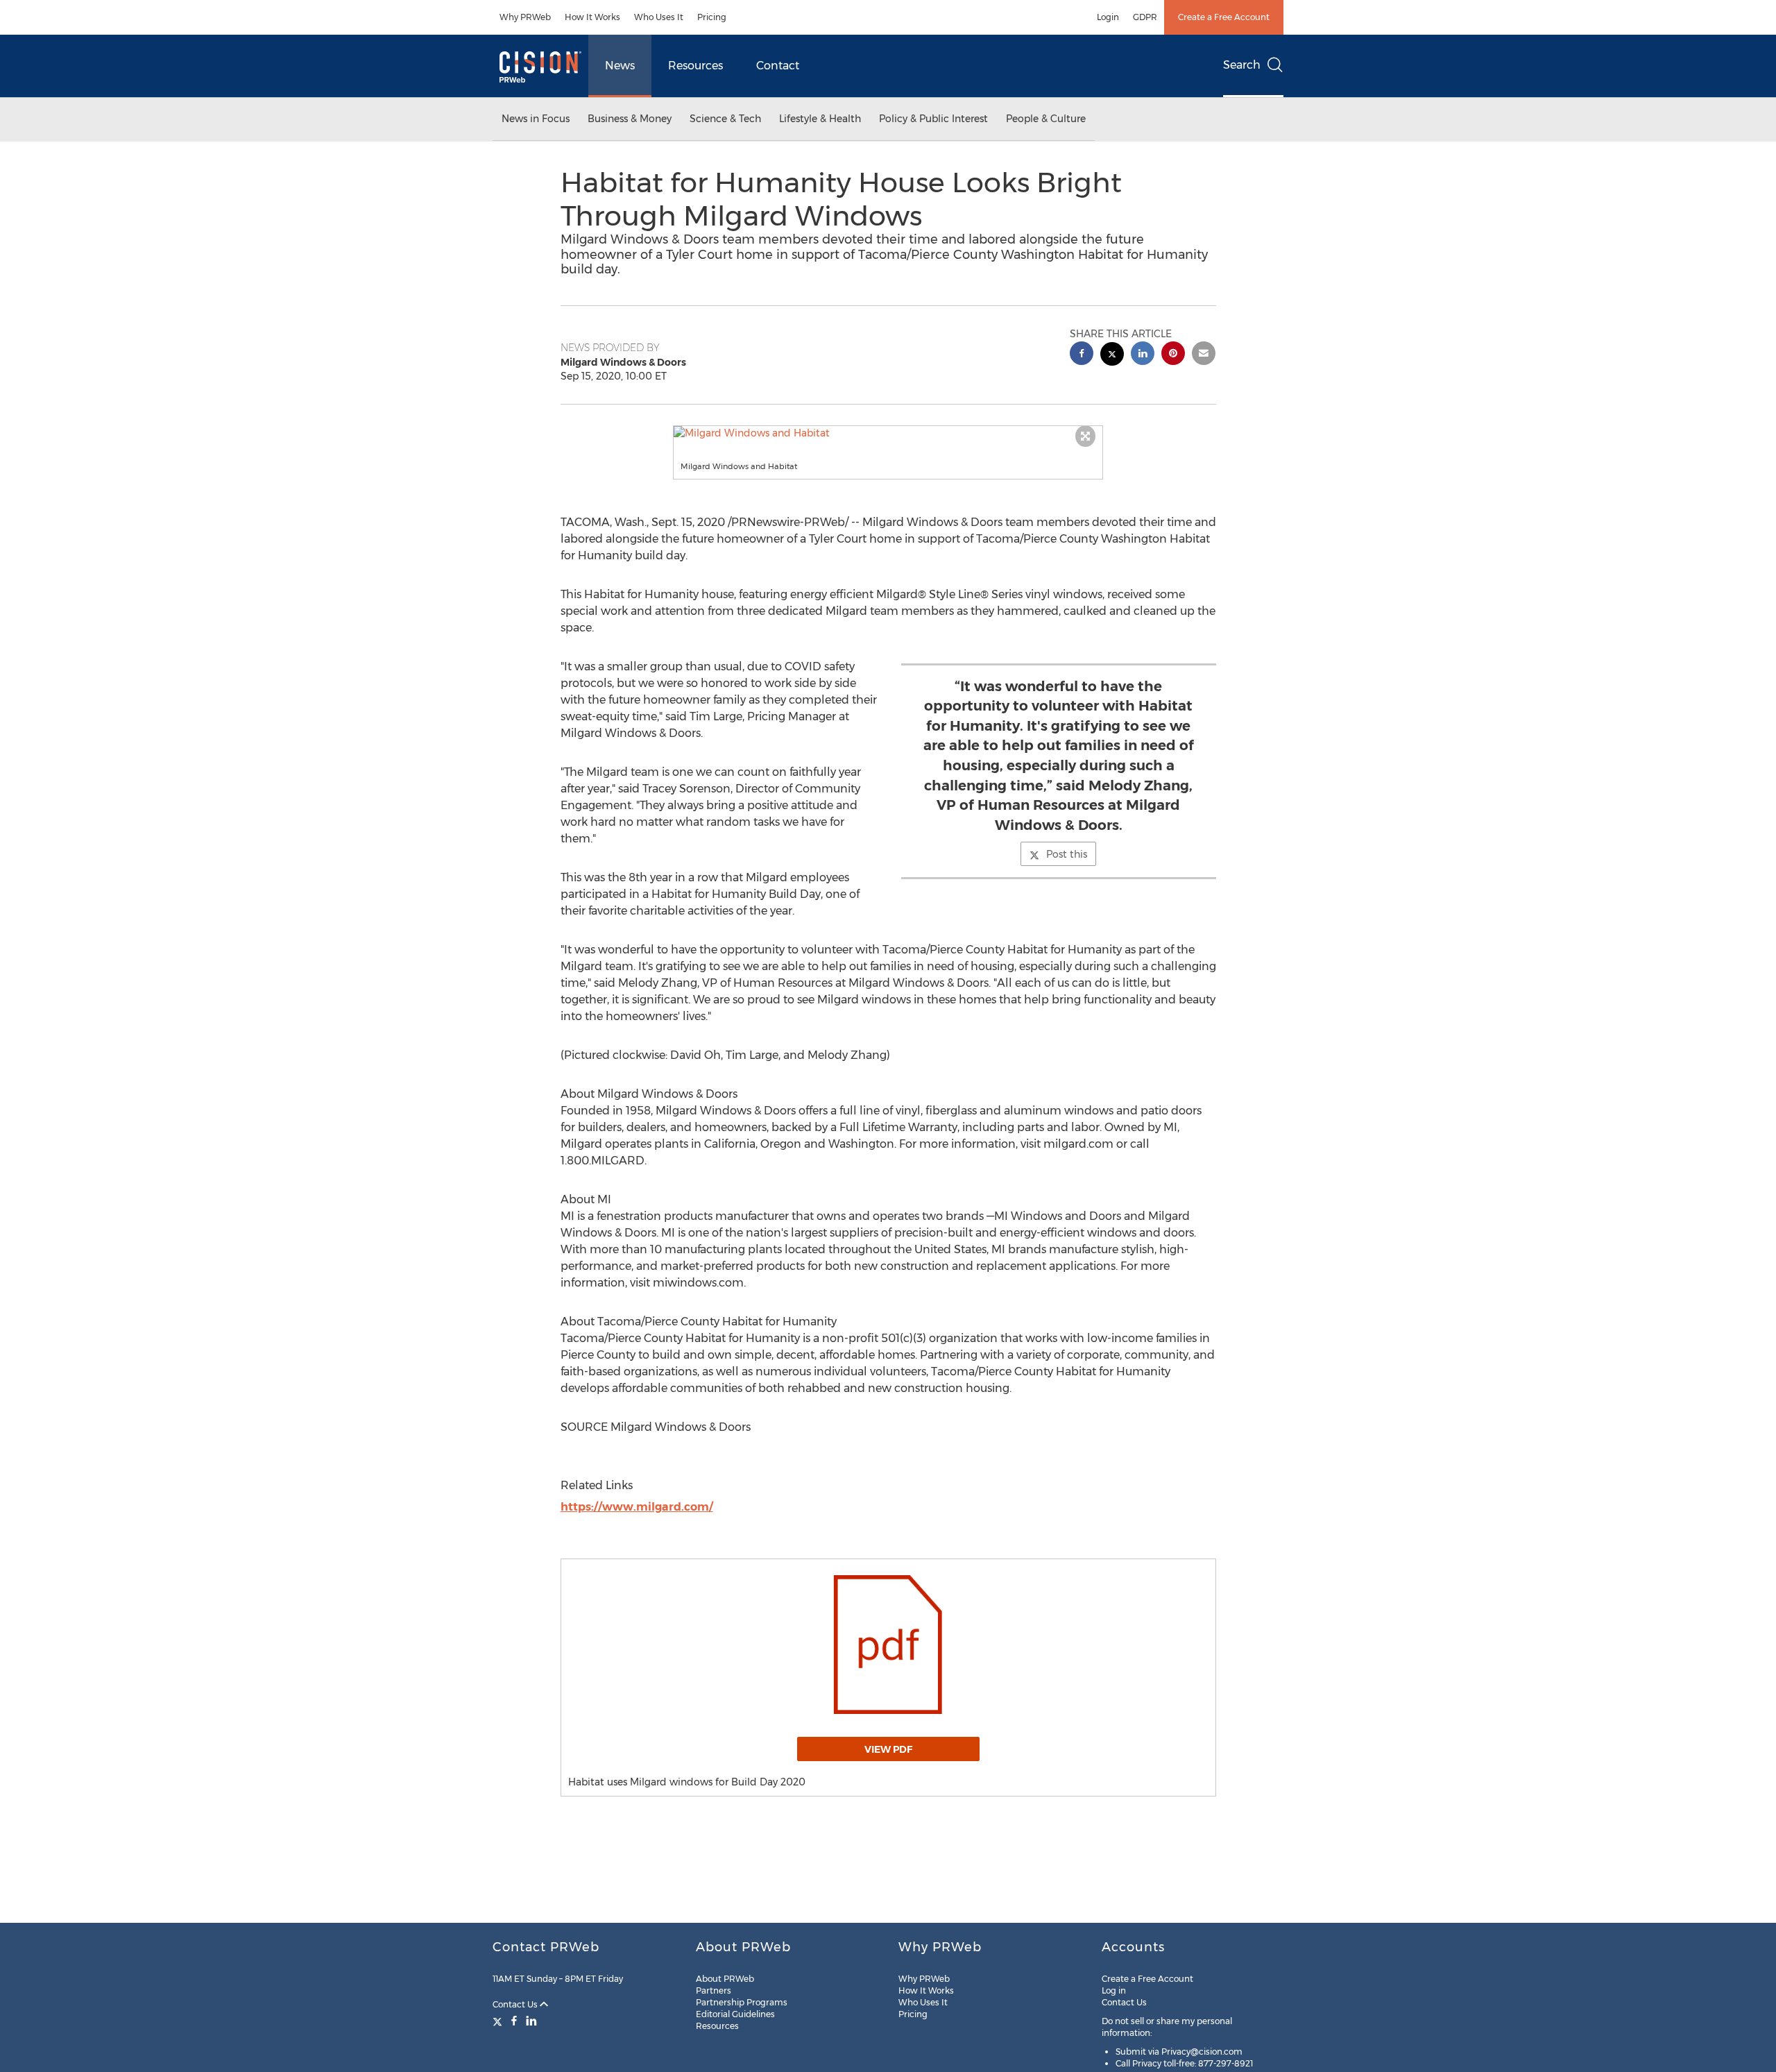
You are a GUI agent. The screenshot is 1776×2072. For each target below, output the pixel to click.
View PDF (888, 1749)
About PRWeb (725, 1979)
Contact (778, 66)
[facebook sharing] (1082, 355)
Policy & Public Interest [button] (933, 119)
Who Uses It (659, 17)
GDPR (1145, 17)
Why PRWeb (525, 17)
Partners (714, 1990)
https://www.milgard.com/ (637, 1507)
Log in (1114, 1990)
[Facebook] (514, 2021)
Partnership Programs (742, 2002)
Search (1242, 65)
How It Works (592, 17)
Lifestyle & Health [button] (820, 119)
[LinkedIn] (531, 2021)
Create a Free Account (1224, 17)
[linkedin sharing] (1143, 355)
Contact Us (516, 2004)
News (620, 66)
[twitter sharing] (1112, 356)
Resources (695, 66)
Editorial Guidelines (735, 2014)
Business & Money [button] (630, 119)
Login (1108, 17)
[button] (888, 433)
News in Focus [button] (536, 119)
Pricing (712, 17)
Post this (1067, 854)
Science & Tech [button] (725, 119)
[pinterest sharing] (1173, 355)
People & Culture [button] (1046, 119)
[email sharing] (1204, 355)
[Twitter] (499, 2021)
